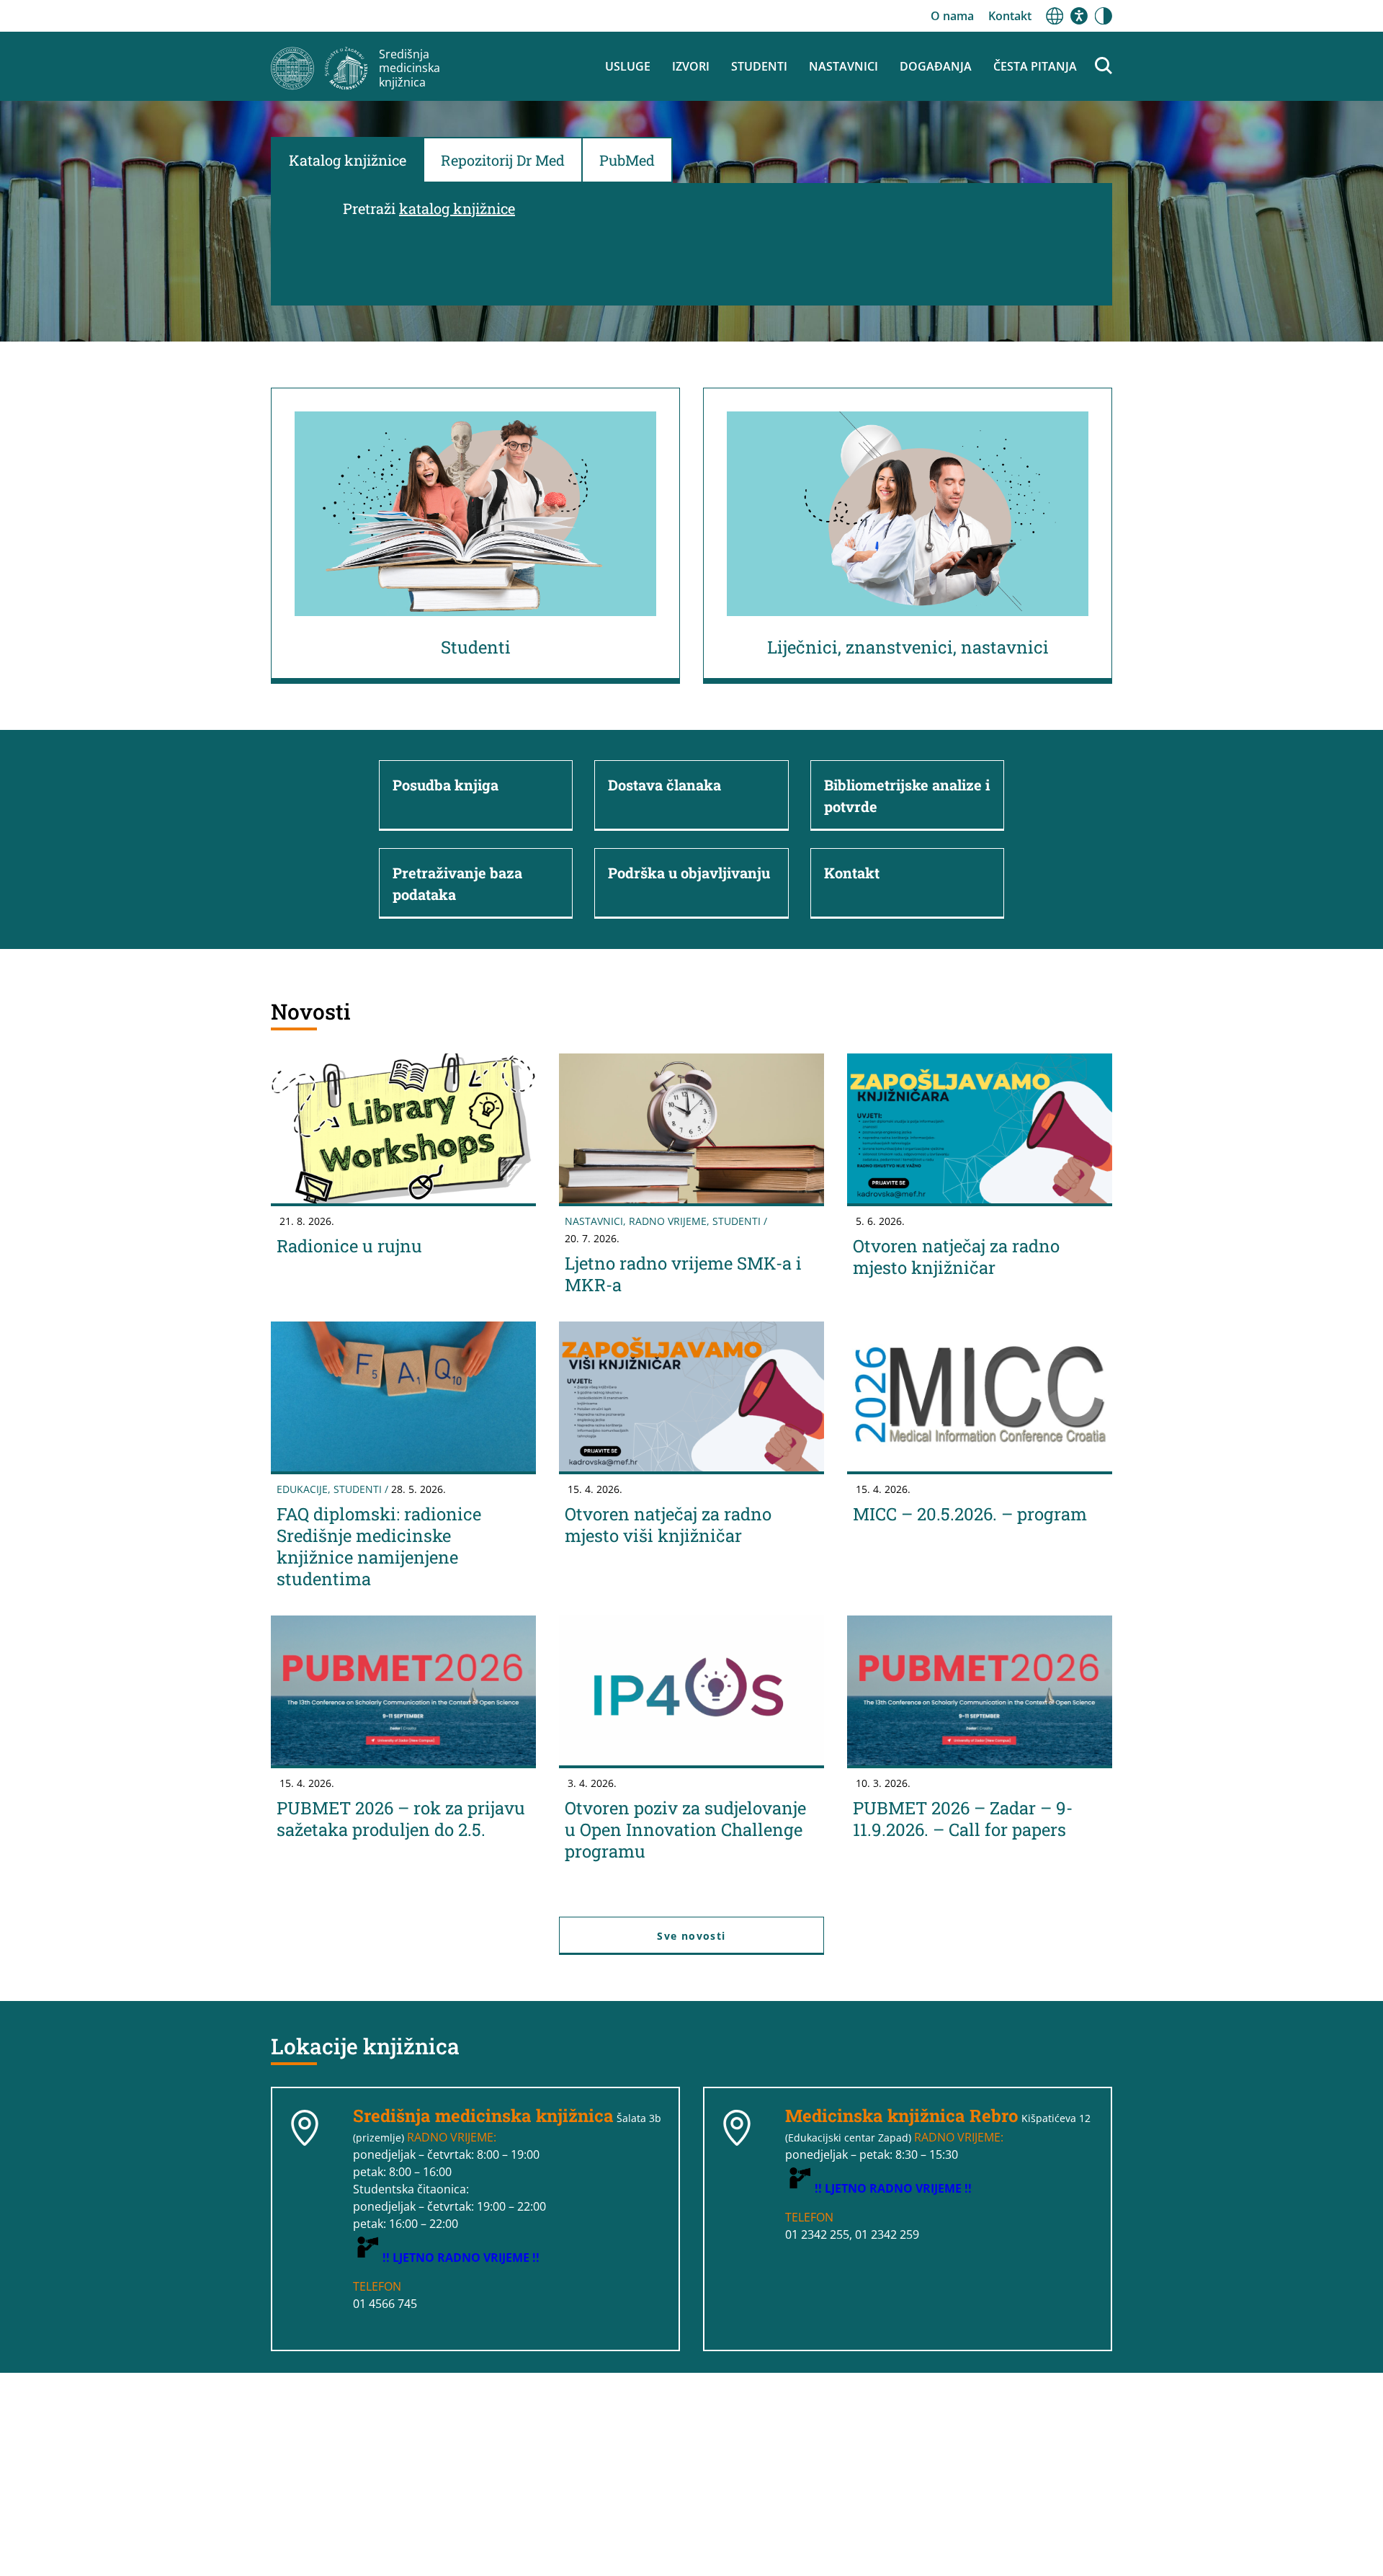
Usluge (628, 66)
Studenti (759, 66)
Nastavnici (843, 66)
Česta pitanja (1035, 66)
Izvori (691, 66)
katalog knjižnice (457, 208)
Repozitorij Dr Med (503, 160)
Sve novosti (691, 1936)
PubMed (627, 160)
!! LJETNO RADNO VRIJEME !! (461, 2258)
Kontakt (1010, 16)
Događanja (936, 66)
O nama (952, 16)
